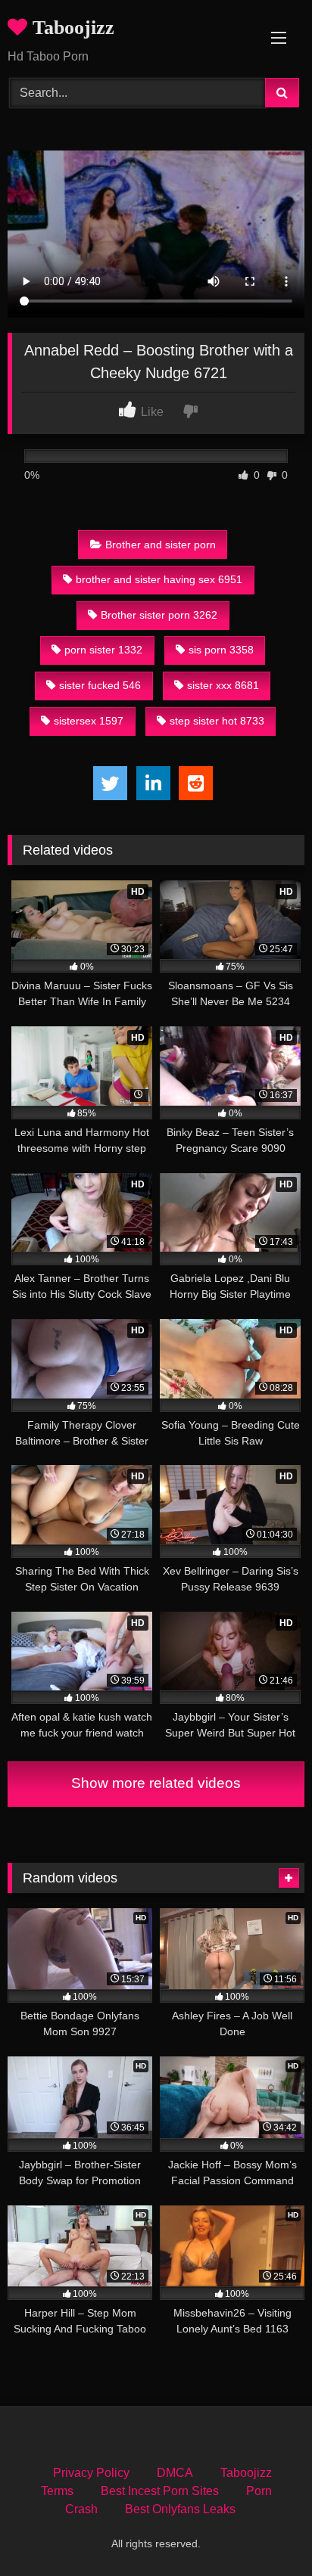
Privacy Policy (91, 2473)
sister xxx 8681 (223, 685)
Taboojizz (71, 28)
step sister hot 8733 (217, 721)
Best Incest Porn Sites (160, 2491)
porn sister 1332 (103, 650)
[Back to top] (265, 2531)
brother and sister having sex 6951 (159, 579)
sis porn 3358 (221, 650)
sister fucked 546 (100, 685)
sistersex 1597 (89, 721)
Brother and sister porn (161, 545)
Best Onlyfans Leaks (180, 2509)
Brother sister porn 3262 (159, 615)
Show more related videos (156, 1783)
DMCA (175, 2473)
